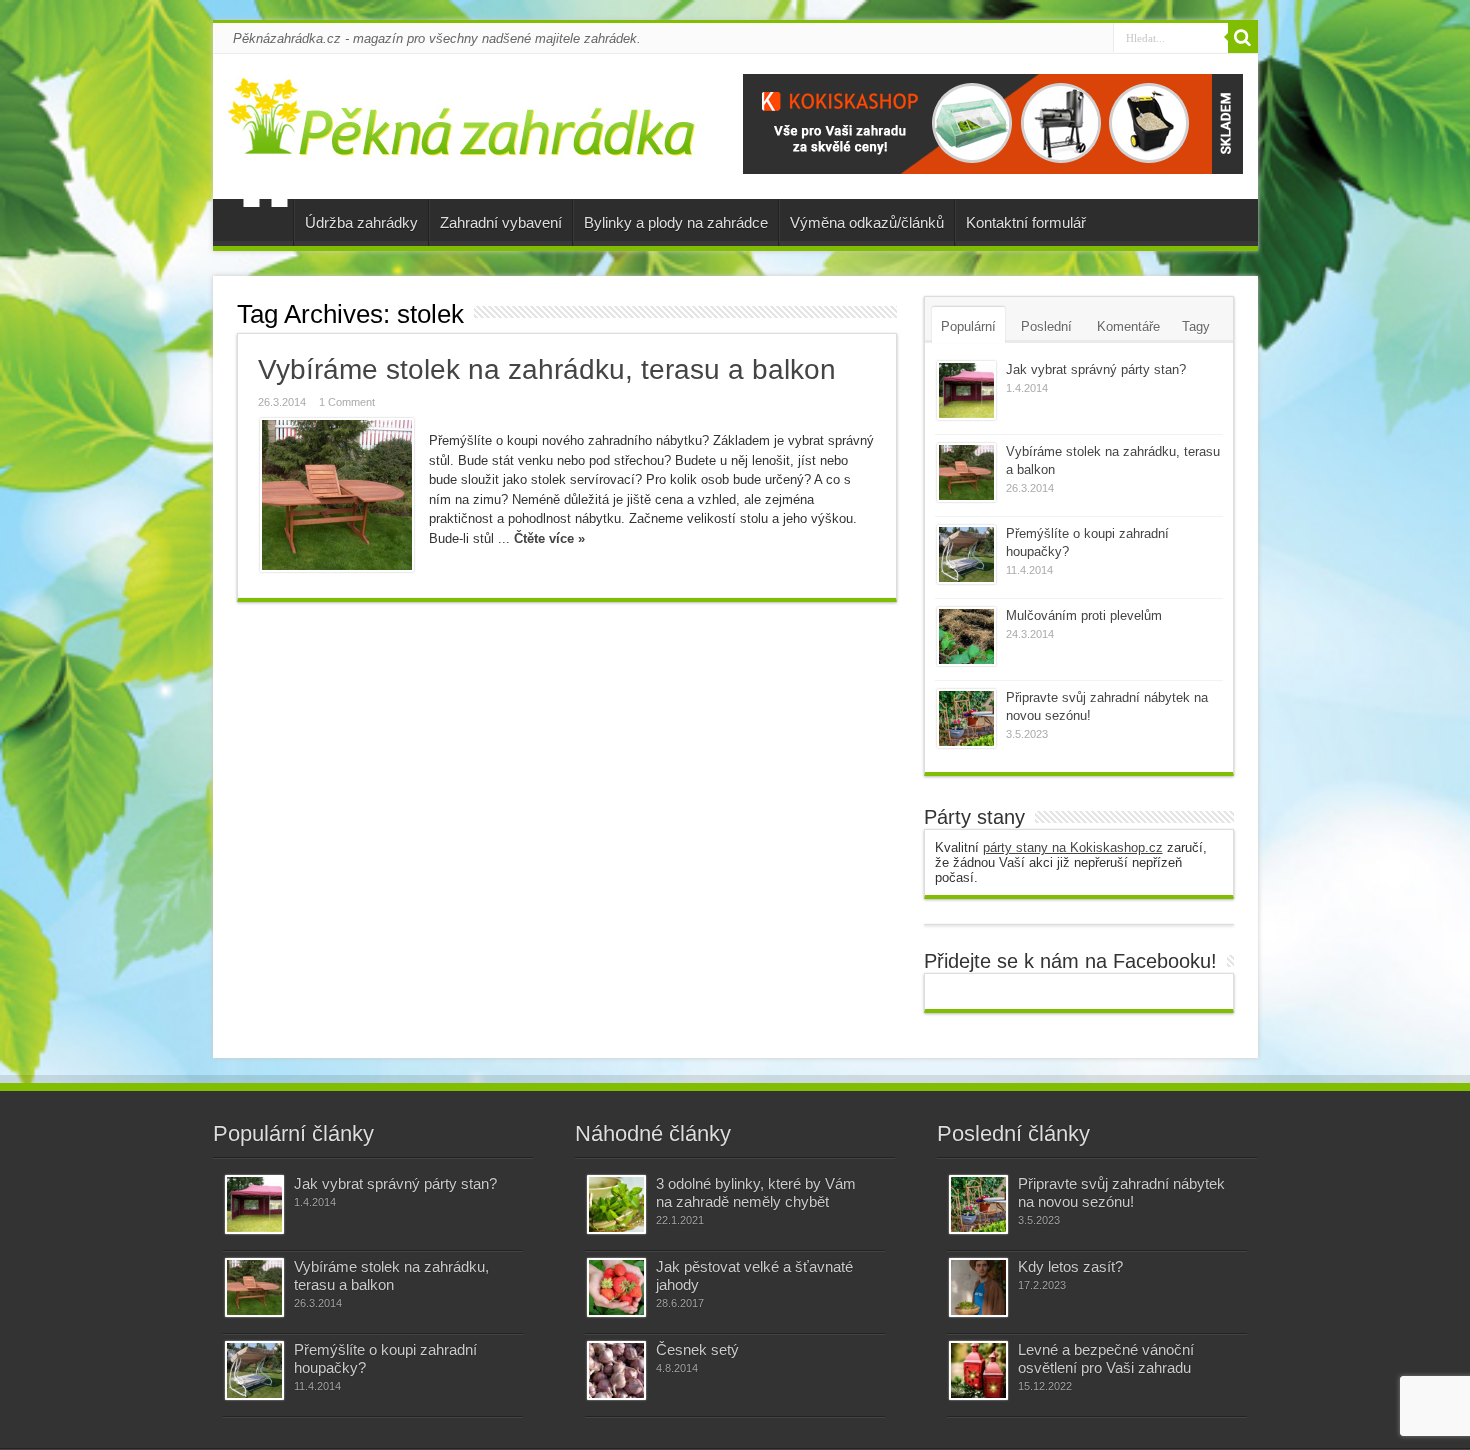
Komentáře (1128, 326)
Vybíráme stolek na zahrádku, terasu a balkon (547, 369)
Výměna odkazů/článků (867, 222)
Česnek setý (697, 1349)
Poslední (1046, 326)
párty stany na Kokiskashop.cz (1073, 847)
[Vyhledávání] (1243, 38)
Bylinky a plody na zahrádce (676, 222)
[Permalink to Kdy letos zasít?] (978, 1287)
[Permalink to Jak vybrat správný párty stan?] (966, 390)
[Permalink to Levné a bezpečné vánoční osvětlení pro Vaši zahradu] (978, 1370)
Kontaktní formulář (1026, 222)
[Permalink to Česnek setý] (616, 1370)
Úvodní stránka (265, 225)
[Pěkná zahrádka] (462, 144)
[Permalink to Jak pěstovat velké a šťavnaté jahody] (616, 1287)
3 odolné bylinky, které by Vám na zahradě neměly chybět (756, 1192)
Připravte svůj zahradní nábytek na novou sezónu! (1121, 1192)
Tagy (1196, 326)
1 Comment (347, 402)
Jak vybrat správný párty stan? (1096, 369)
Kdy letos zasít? (1070, 1266)
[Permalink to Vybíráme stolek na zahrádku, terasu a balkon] (337, 495)
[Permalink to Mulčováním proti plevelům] (966, 636)
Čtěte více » (549, 538)
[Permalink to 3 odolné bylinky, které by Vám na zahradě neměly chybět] (616, 1204)
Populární (968, 326)
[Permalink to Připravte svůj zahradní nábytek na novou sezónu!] (966, 718)
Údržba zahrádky (361, 222)
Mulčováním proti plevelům (1084, 615)
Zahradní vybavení (501, 222)
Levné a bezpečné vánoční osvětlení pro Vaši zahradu (1106, 1358)
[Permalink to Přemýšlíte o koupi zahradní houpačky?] (966, 554)
